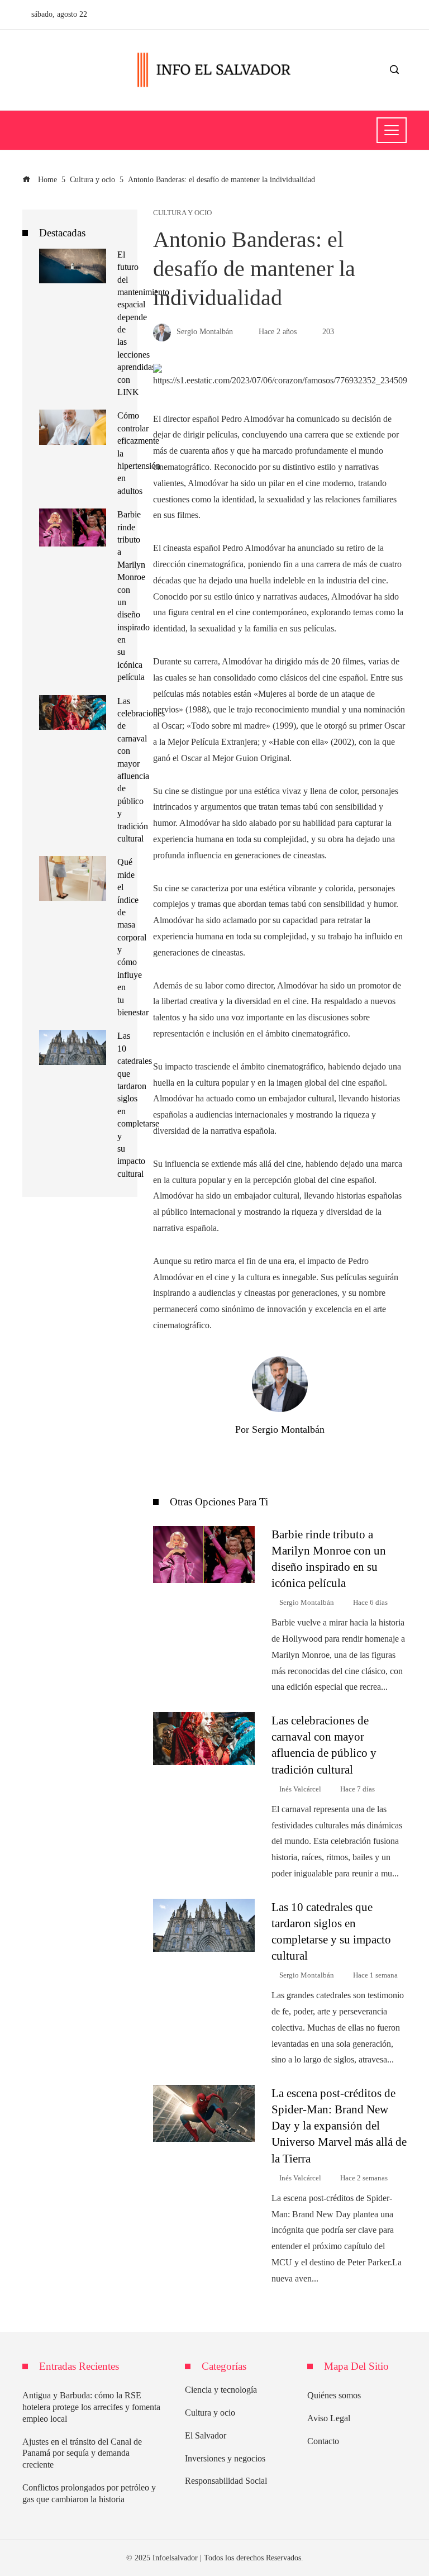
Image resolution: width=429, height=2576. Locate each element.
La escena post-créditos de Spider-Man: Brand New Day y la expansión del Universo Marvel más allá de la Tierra (339, 2125)
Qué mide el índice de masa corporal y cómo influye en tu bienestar (133, 937)
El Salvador (206, 2435)
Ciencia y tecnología (221, 2390)
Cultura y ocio (182, 213)
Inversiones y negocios (225, 2458)
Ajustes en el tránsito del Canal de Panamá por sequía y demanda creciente (82, 2453)
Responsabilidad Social (226, 2481)
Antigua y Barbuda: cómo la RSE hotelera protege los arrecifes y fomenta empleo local (91, 2407)
